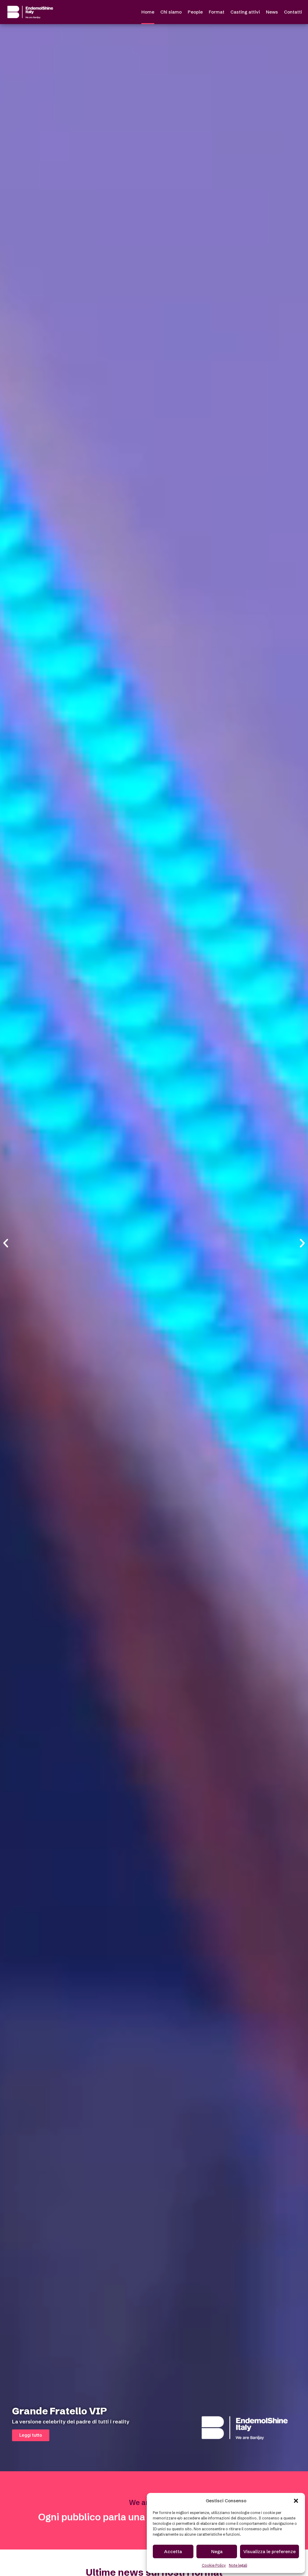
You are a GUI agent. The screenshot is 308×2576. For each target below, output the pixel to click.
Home (148, 12)
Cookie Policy (214, 2565)
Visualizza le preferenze (269, 2551)
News (272, 12)
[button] (296, 2501)
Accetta (173, 2551)
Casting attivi (245, 12)
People (195, 12)
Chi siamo (171, 12)
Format (217, 12)
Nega (217, 2551)
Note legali (238, 2565)
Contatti (293, 12)
